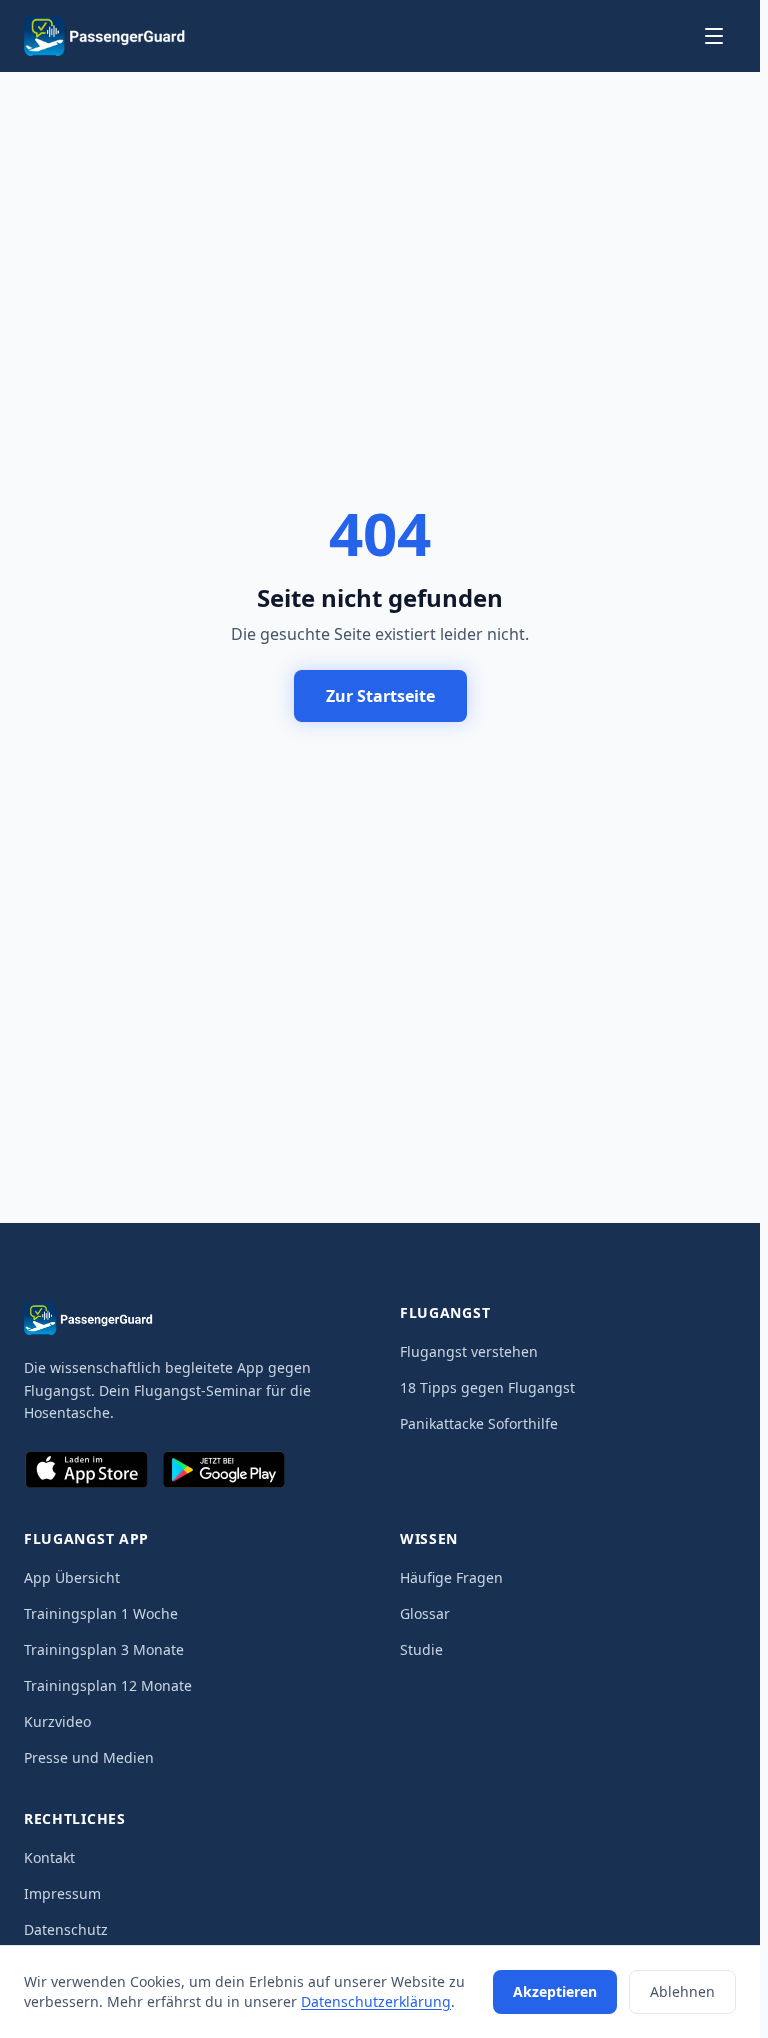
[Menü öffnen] (714, 36)
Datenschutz (66, 1929)
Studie (421, 1649)
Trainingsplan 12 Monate (108, 1685)
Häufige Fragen (451, 1577)
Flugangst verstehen (469, 1351)
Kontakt (49, 1857)
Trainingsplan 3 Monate (104, 1649)
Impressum (62, 1893)
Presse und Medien (89, 1757)
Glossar (425, 1613)
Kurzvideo (57, 1721)
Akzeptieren (555, 1991)
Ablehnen (682, 1991)
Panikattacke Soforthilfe (479, 1423)
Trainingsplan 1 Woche (101, 1613)
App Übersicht (72, 1577)
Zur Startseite (380, 696)
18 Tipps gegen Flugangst (487, 1387)
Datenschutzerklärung (376, 2001)
